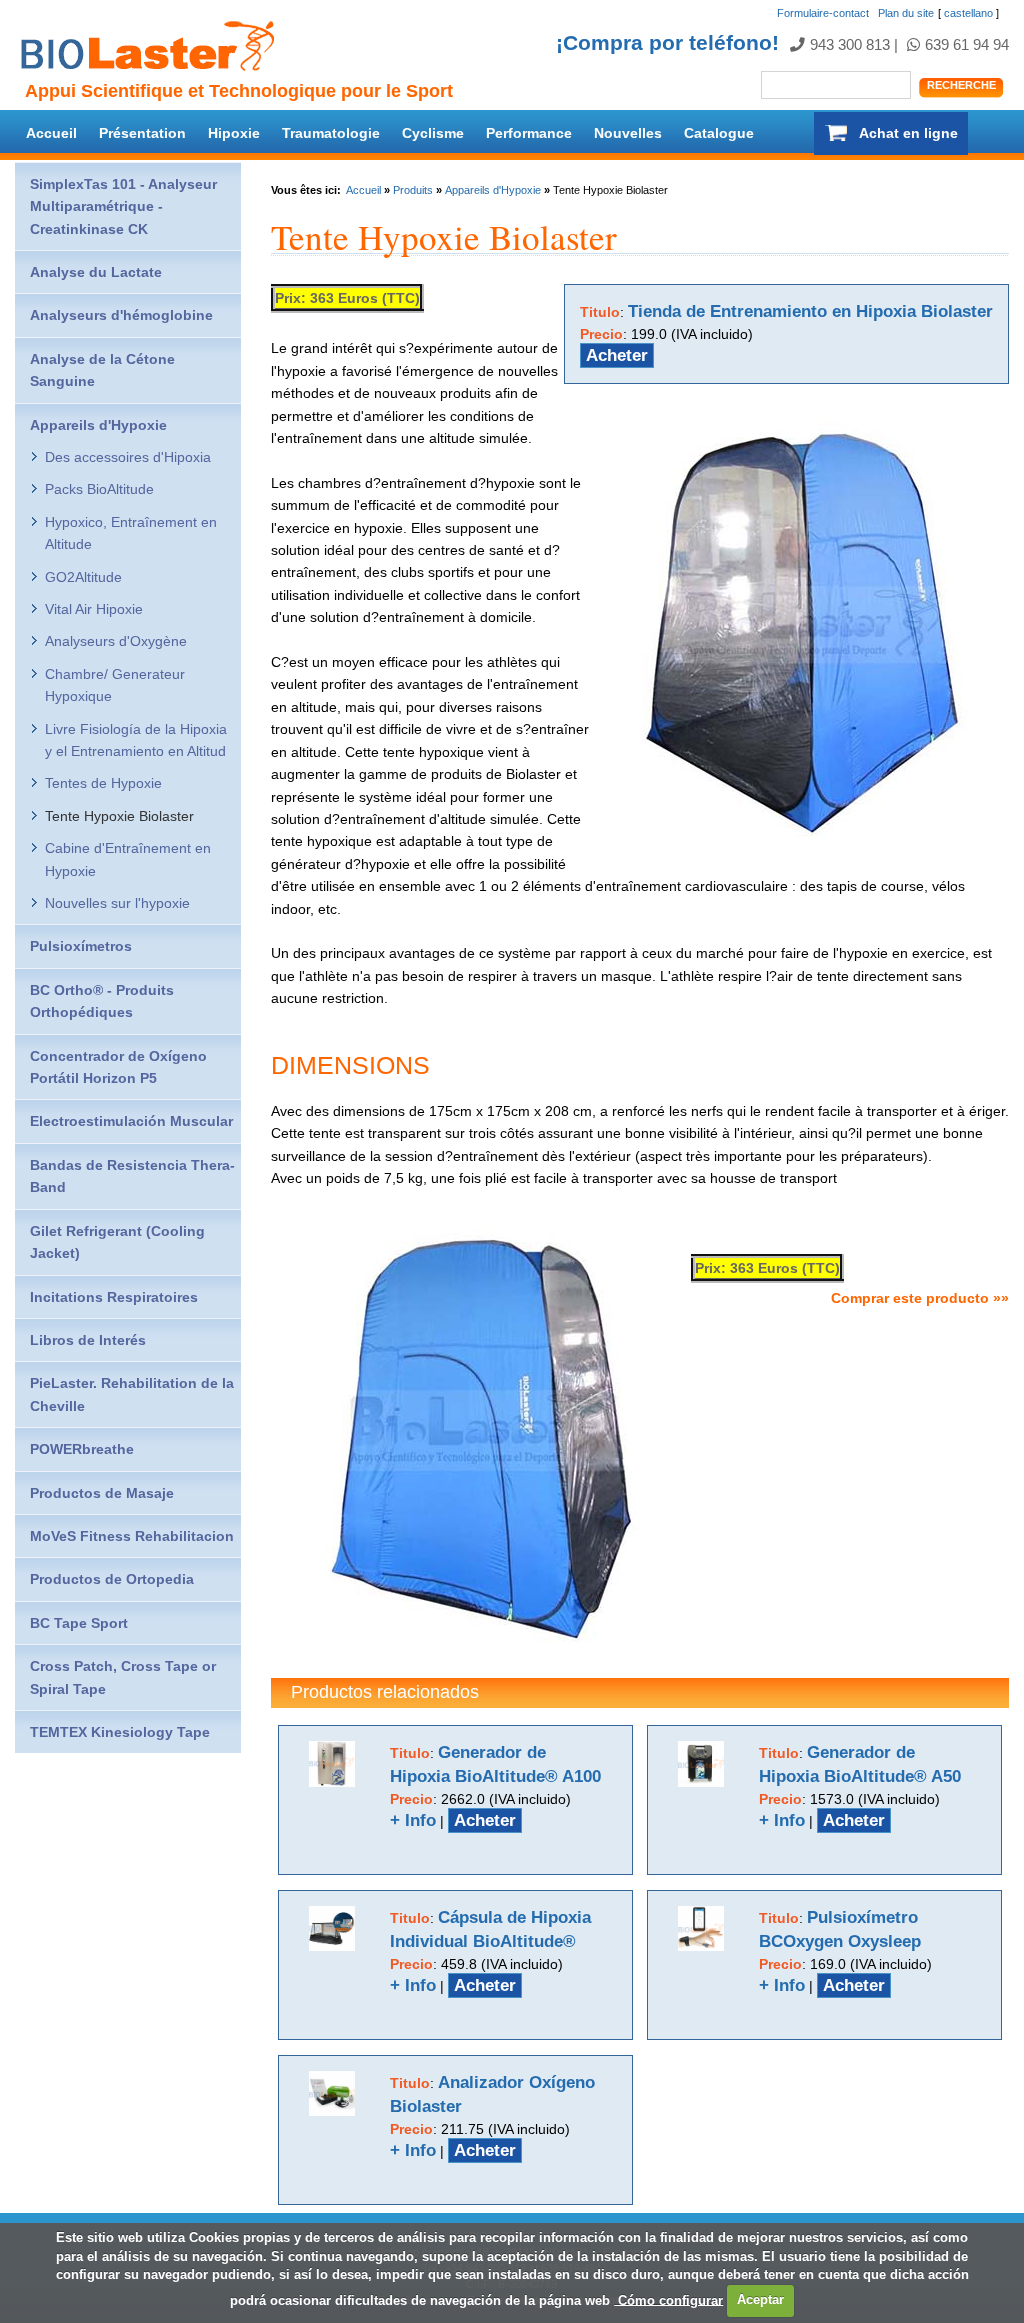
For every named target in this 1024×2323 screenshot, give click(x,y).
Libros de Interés (88, 1340)
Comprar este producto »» (920, 1298)
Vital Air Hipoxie (94, 609)
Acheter (617, 355)
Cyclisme (433, 133)
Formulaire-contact (823, 13)
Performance (529, 133)
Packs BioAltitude (99, 489)
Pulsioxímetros (81, 946)
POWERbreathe (82, 1449)
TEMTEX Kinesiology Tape (120, 1732)
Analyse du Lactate (96, 272)
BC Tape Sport (79, 1623)
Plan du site (906, 13)
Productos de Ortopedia (112, 1579)
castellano (968, 13)
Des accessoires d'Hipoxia (128, 457)
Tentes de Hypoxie (103, 783)
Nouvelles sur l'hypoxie (117, 903)
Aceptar (760, 2299)
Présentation (142, 133)
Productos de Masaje (102, 1493)
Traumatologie (331, 133)
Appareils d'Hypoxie (493, 190)
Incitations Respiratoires (114, 1297)
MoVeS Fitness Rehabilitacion (132, 1536)
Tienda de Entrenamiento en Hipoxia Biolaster (810, 311)
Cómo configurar (668, 2299)
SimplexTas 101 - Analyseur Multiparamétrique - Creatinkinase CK (123, 206)
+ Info (413, 1820)
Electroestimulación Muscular (131, 1121)
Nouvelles (628, 133)
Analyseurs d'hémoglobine (121, 315)
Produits (413, 190)
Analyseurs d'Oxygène (116, 641)
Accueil (51, 133)
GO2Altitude (83, 577)
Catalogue (719, 133)
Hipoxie (234, 133)
